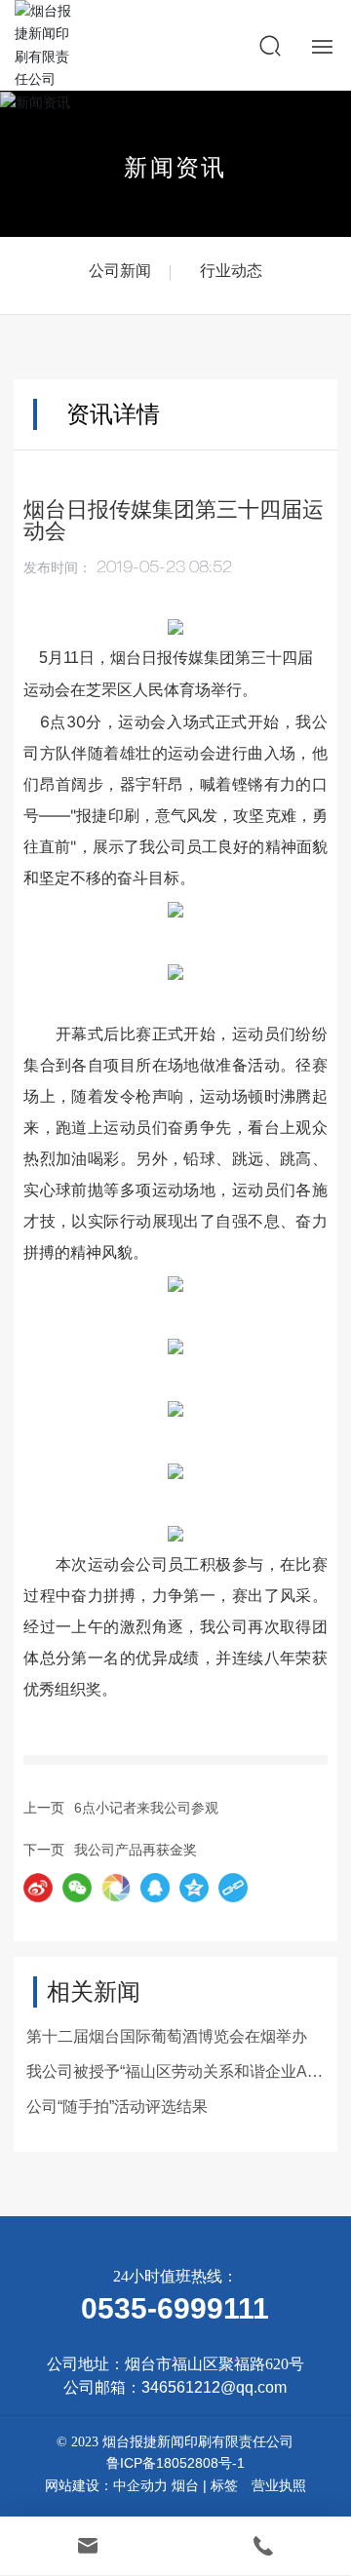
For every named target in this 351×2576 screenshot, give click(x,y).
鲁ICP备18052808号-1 (175, 2463)
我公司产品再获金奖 (136, 1850)
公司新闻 (120, 271)
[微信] (77, 1888)
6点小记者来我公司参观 (146, 1808)
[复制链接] (233, 1888)
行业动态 (231, 271)
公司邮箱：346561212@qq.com (175, 2387)
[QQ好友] (155, 1888)
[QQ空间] (194, 1888)
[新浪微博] (38, 1888)
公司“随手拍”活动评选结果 (117, 2107)
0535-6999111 (175, 2308)
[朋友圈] (116, 1888)
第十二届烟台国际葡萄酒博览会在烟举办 (167, 2036)
